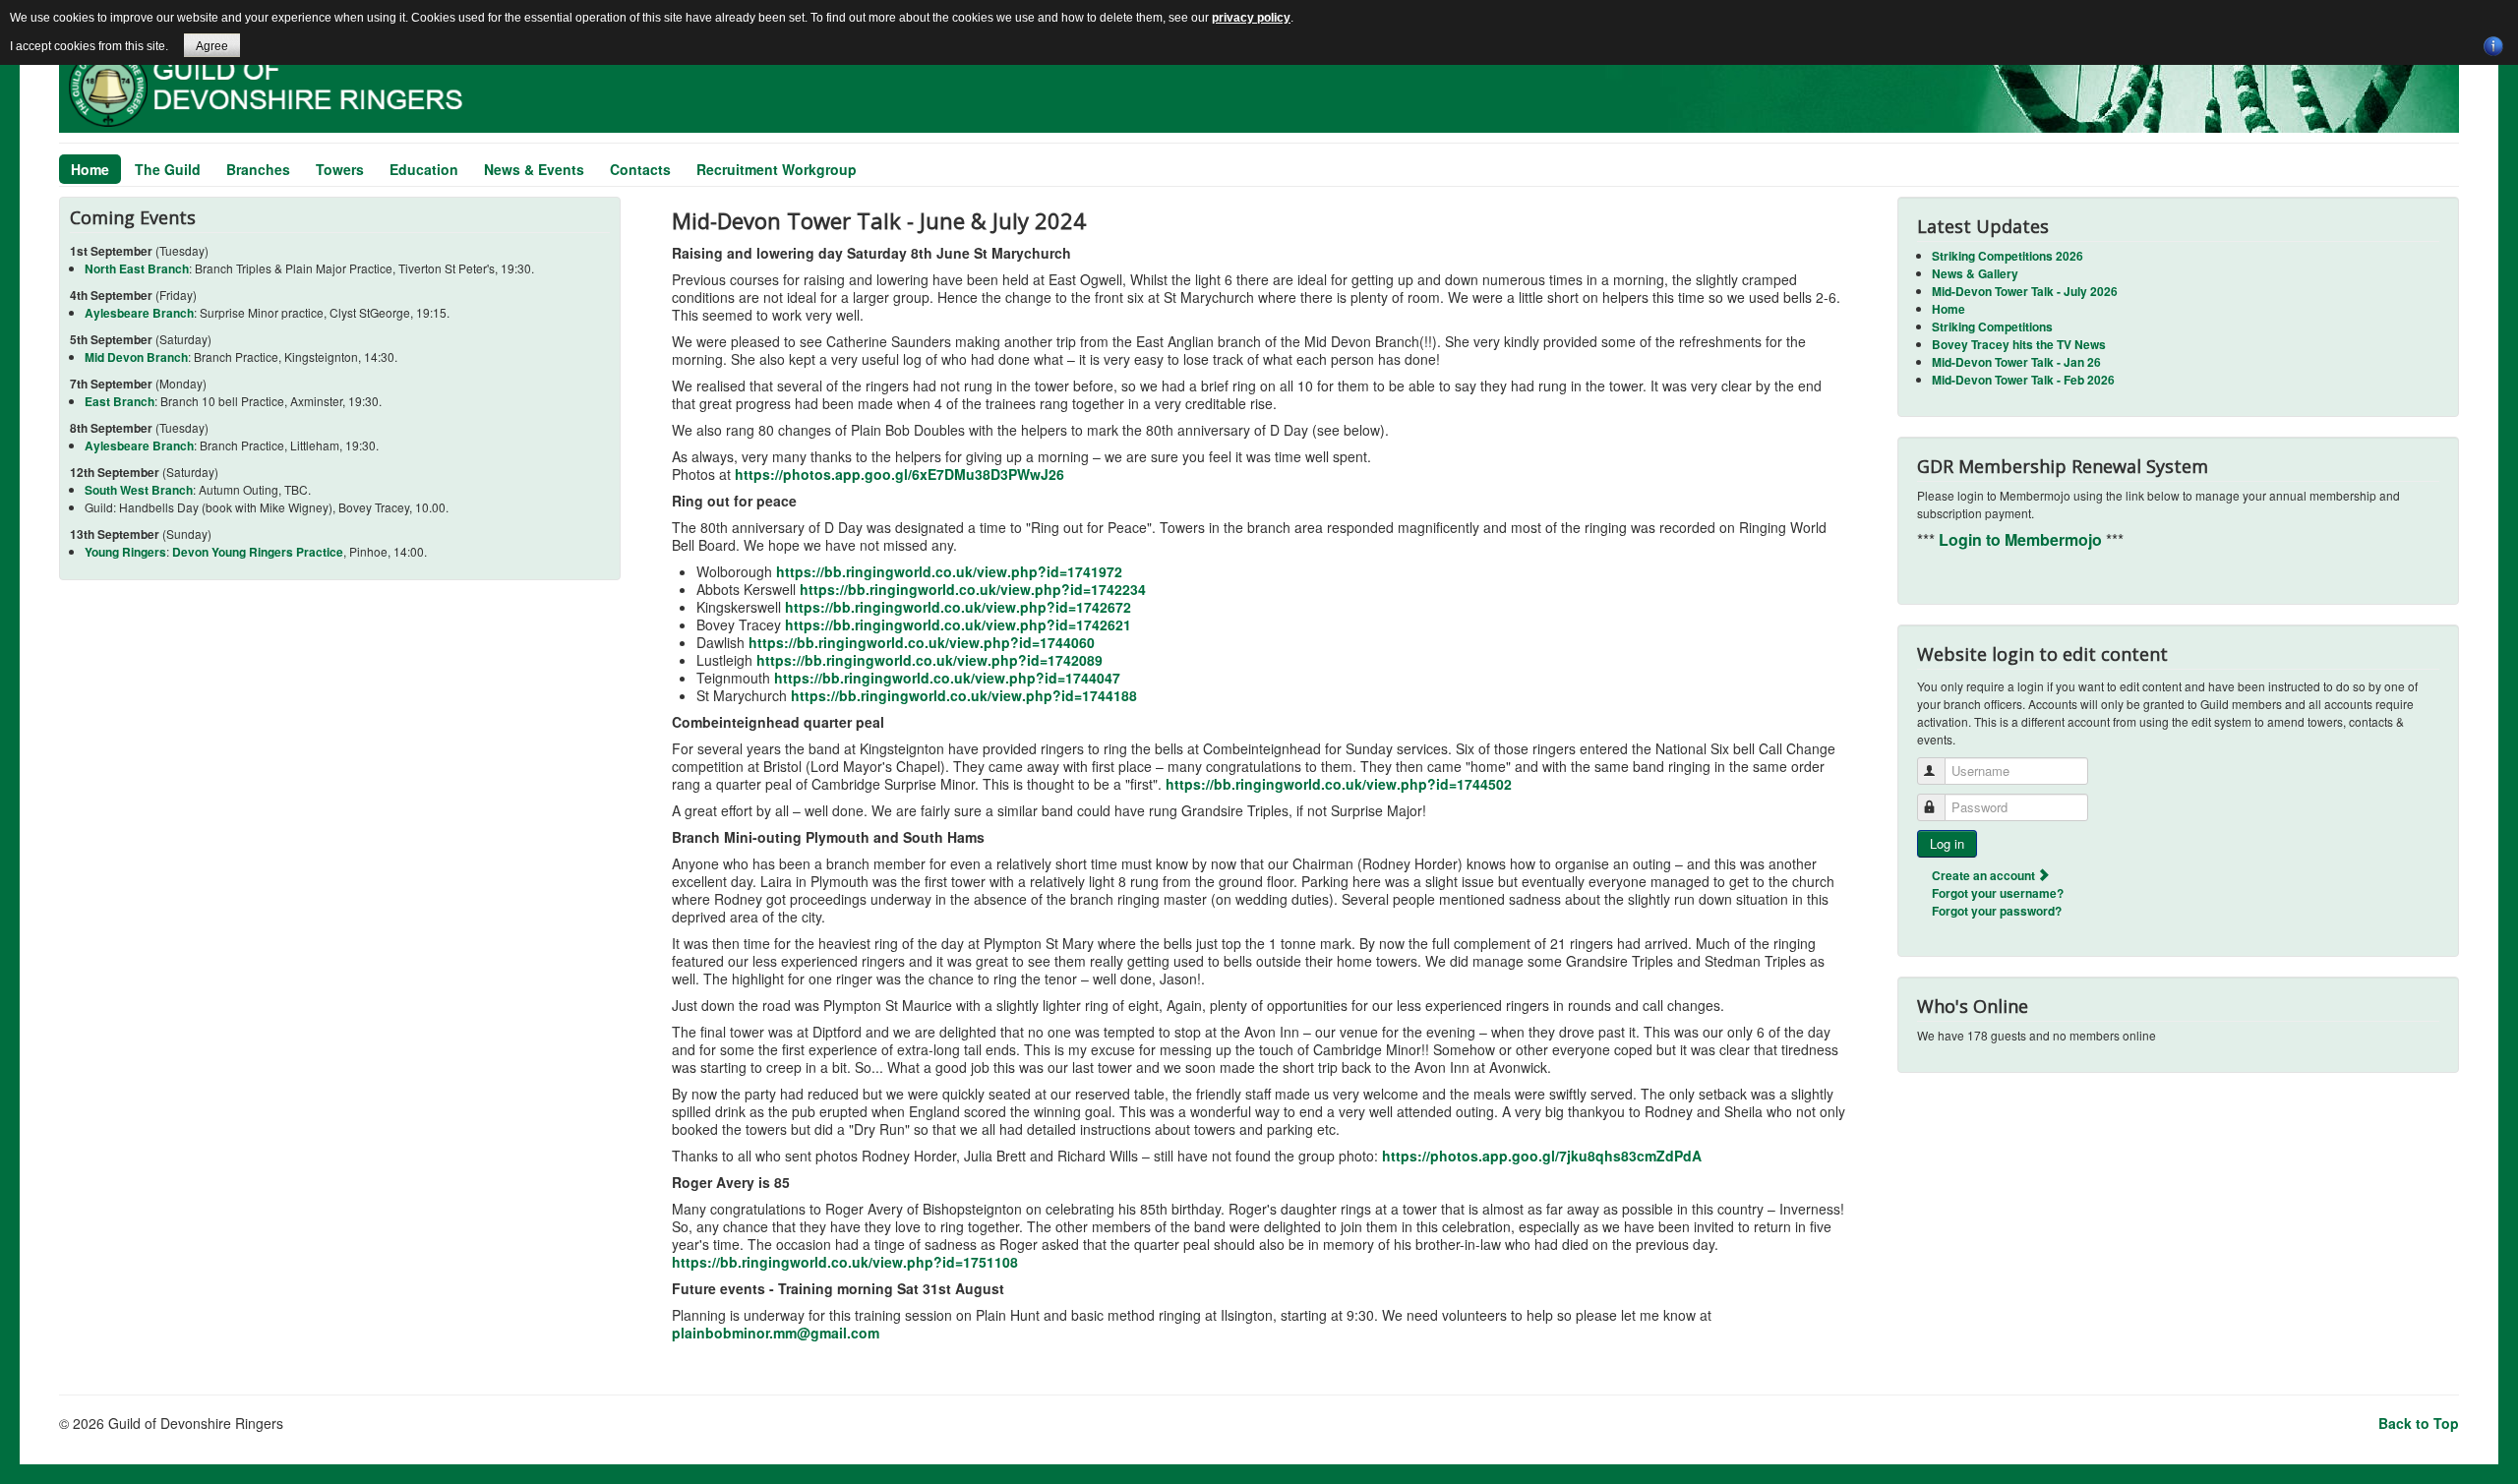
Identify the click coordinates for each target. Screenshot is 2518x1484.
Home (90, 169)
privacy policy (1251, 18)
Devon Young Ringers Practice (258, 552)
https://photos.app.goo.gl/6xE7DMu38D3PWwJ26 (899, 474)
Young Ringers (125, 552)
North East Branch (137, 268)
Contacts (640, 169)
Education (424, 169)
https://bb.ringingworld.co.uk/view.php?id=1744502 (1339, 784)
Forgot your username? (1998, 893)
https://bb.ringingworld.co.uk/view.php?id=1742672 (958, 607)
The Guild (168, 169)
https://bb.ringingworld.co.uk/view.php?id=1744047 (947, 678)
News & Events (534, 169)
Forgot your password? (1997, 911)
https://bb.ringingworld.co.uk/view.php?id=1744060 (922, 642)
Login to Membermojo (2022, 539)
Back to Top (2419, 1423)
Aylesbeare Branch (139, 313)
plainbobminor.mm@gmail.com (776, 1333)
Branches (258, 169)
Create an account (1985, 875)
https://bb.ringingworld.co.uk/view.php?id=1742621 (958, 624)
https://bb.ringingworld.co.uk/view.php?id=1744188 (964, 695)
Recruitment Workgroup (777, 169)
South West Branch (139, 490)
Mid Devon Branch (136, 357)
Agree (212, 46)
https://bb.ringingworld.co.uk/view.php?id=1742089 (929, 660)
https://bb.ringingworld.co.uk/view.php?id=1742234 (973, 589)
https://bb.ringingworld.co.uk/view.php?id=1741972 (949, 571)
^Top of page (2463, 1469)
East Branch (120, 401)
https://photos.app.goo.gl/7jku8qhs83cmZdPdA (1542, 1156)
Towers (340, 169)
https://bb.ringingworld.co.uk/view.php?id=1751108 (845, 1262)
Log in (1947, 843)
